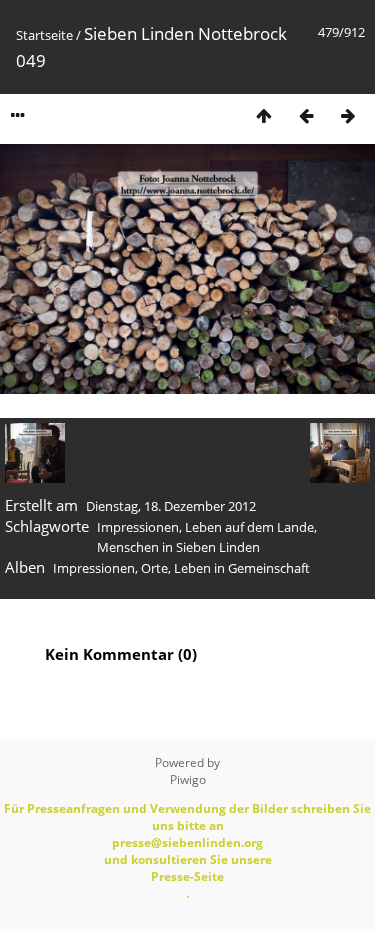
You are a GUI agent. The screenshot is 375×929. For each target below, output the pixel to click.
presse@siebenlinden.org (187, 842)
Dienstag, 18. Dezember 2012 (171, 506)
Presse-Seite (187, 876)
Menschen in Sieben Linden (178, 547)
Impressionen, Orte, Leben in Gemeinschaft (181, 568)
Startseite (44, 35)
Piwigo (188, 779)
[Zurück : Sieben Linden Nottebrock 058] (306, 115)
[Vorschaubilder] (264, 115)
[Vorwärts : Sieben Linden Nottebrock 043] (348, 115)
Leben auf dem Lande (249, 527)
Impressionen (138, 527)
